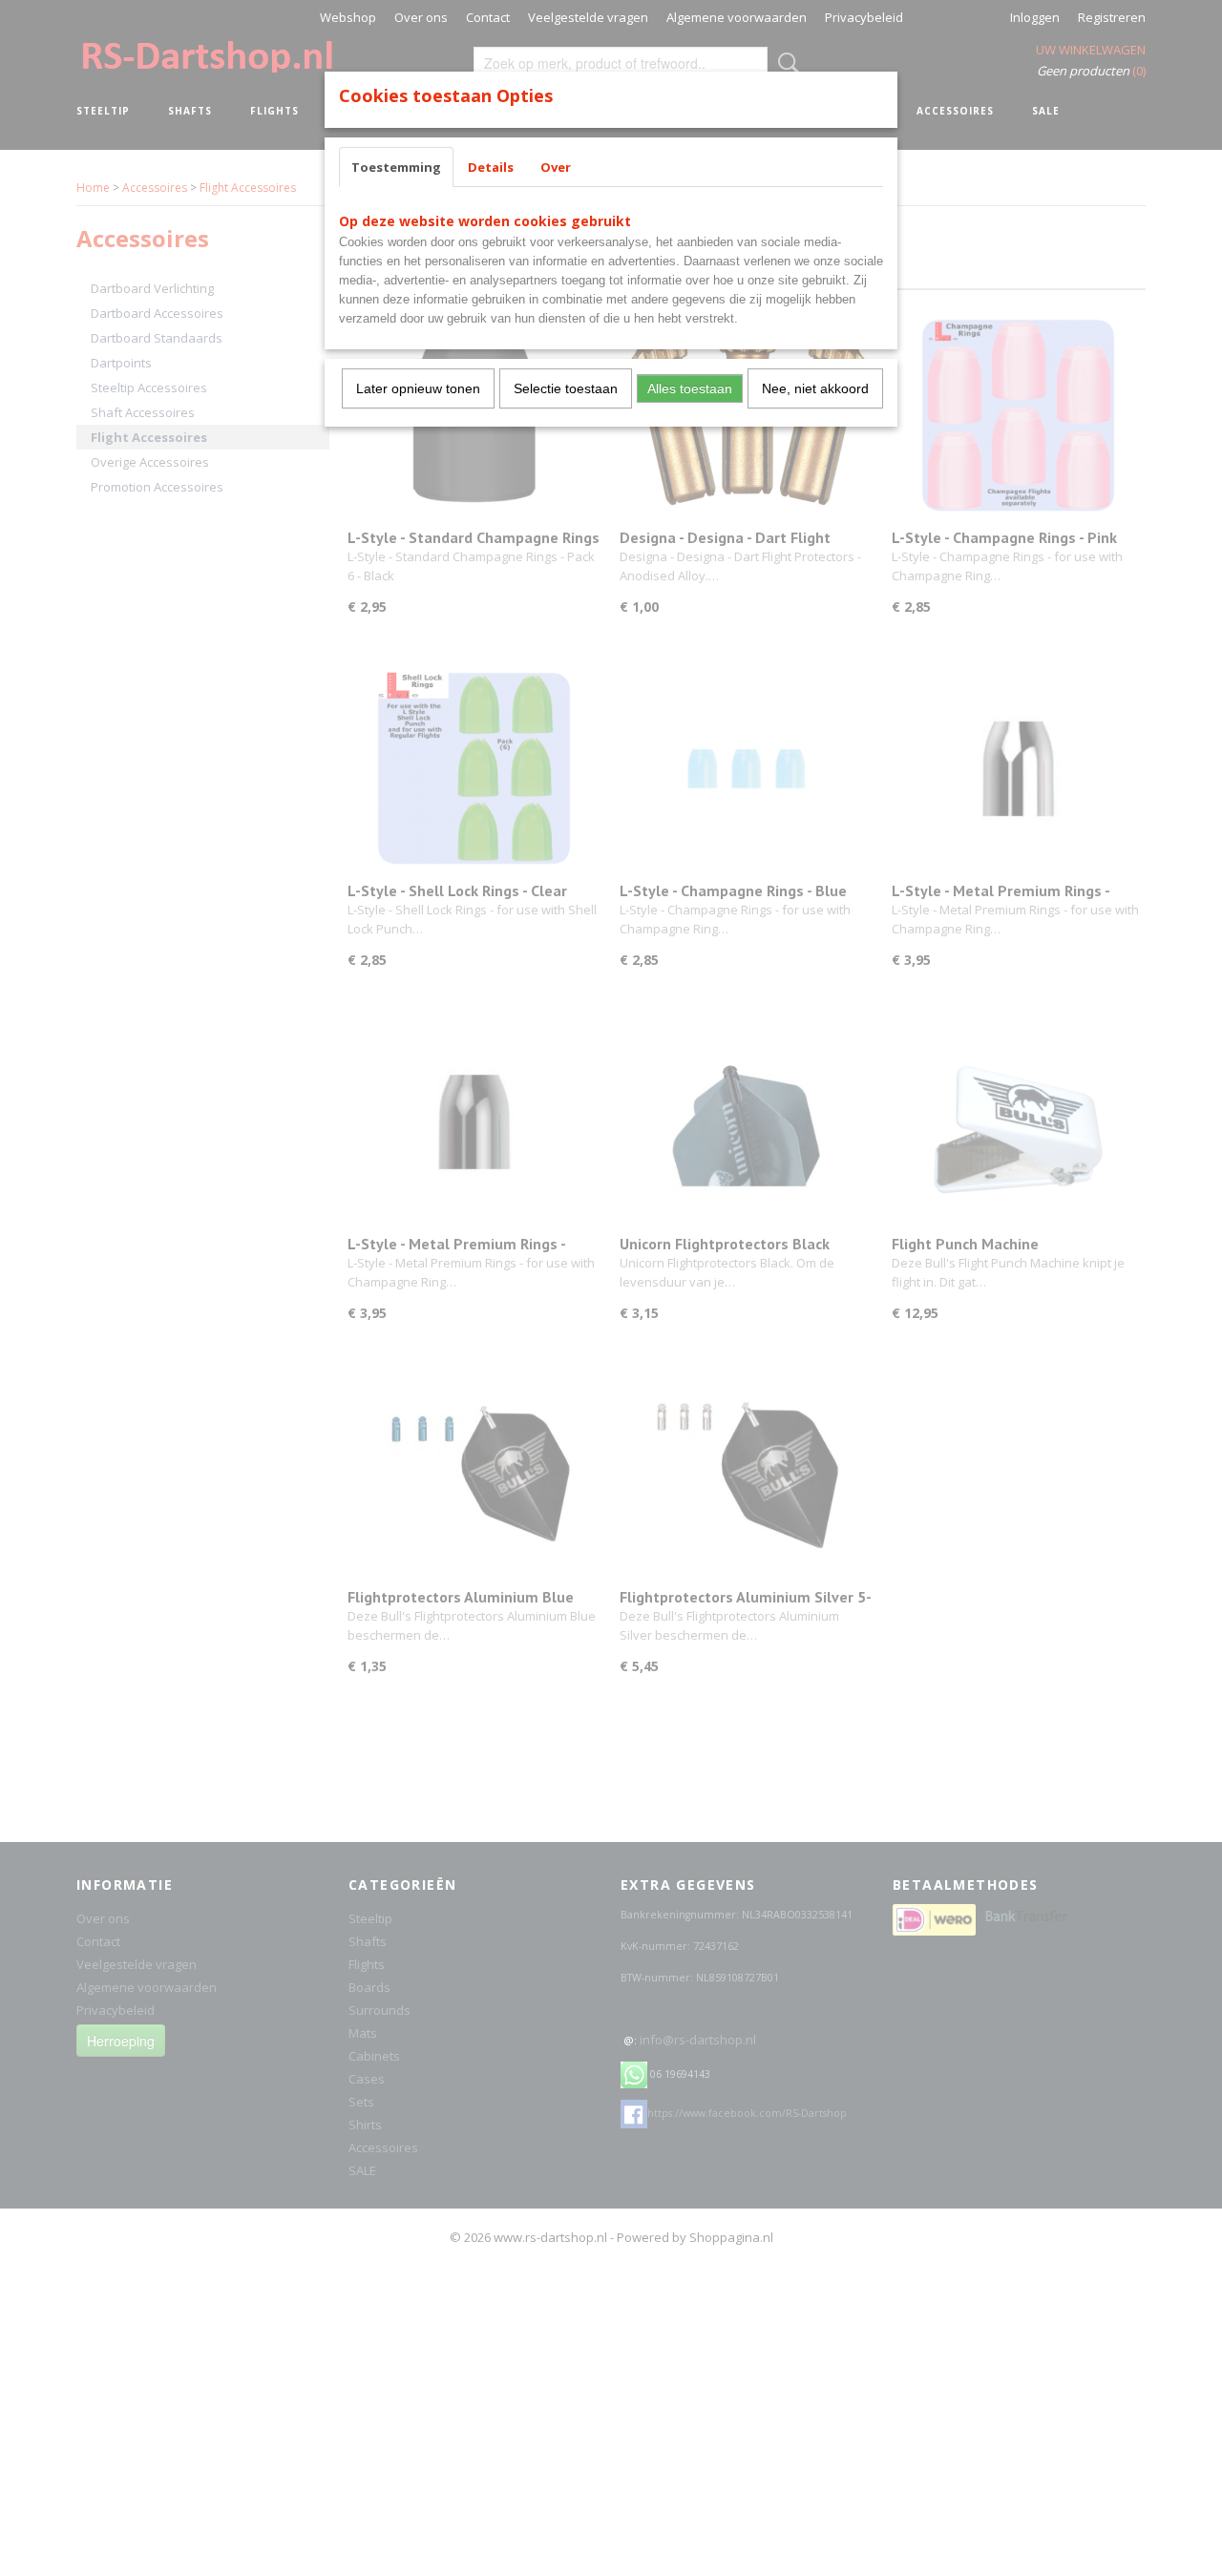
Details (491, 167)
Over (556, 167)
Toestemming (396, 167)
